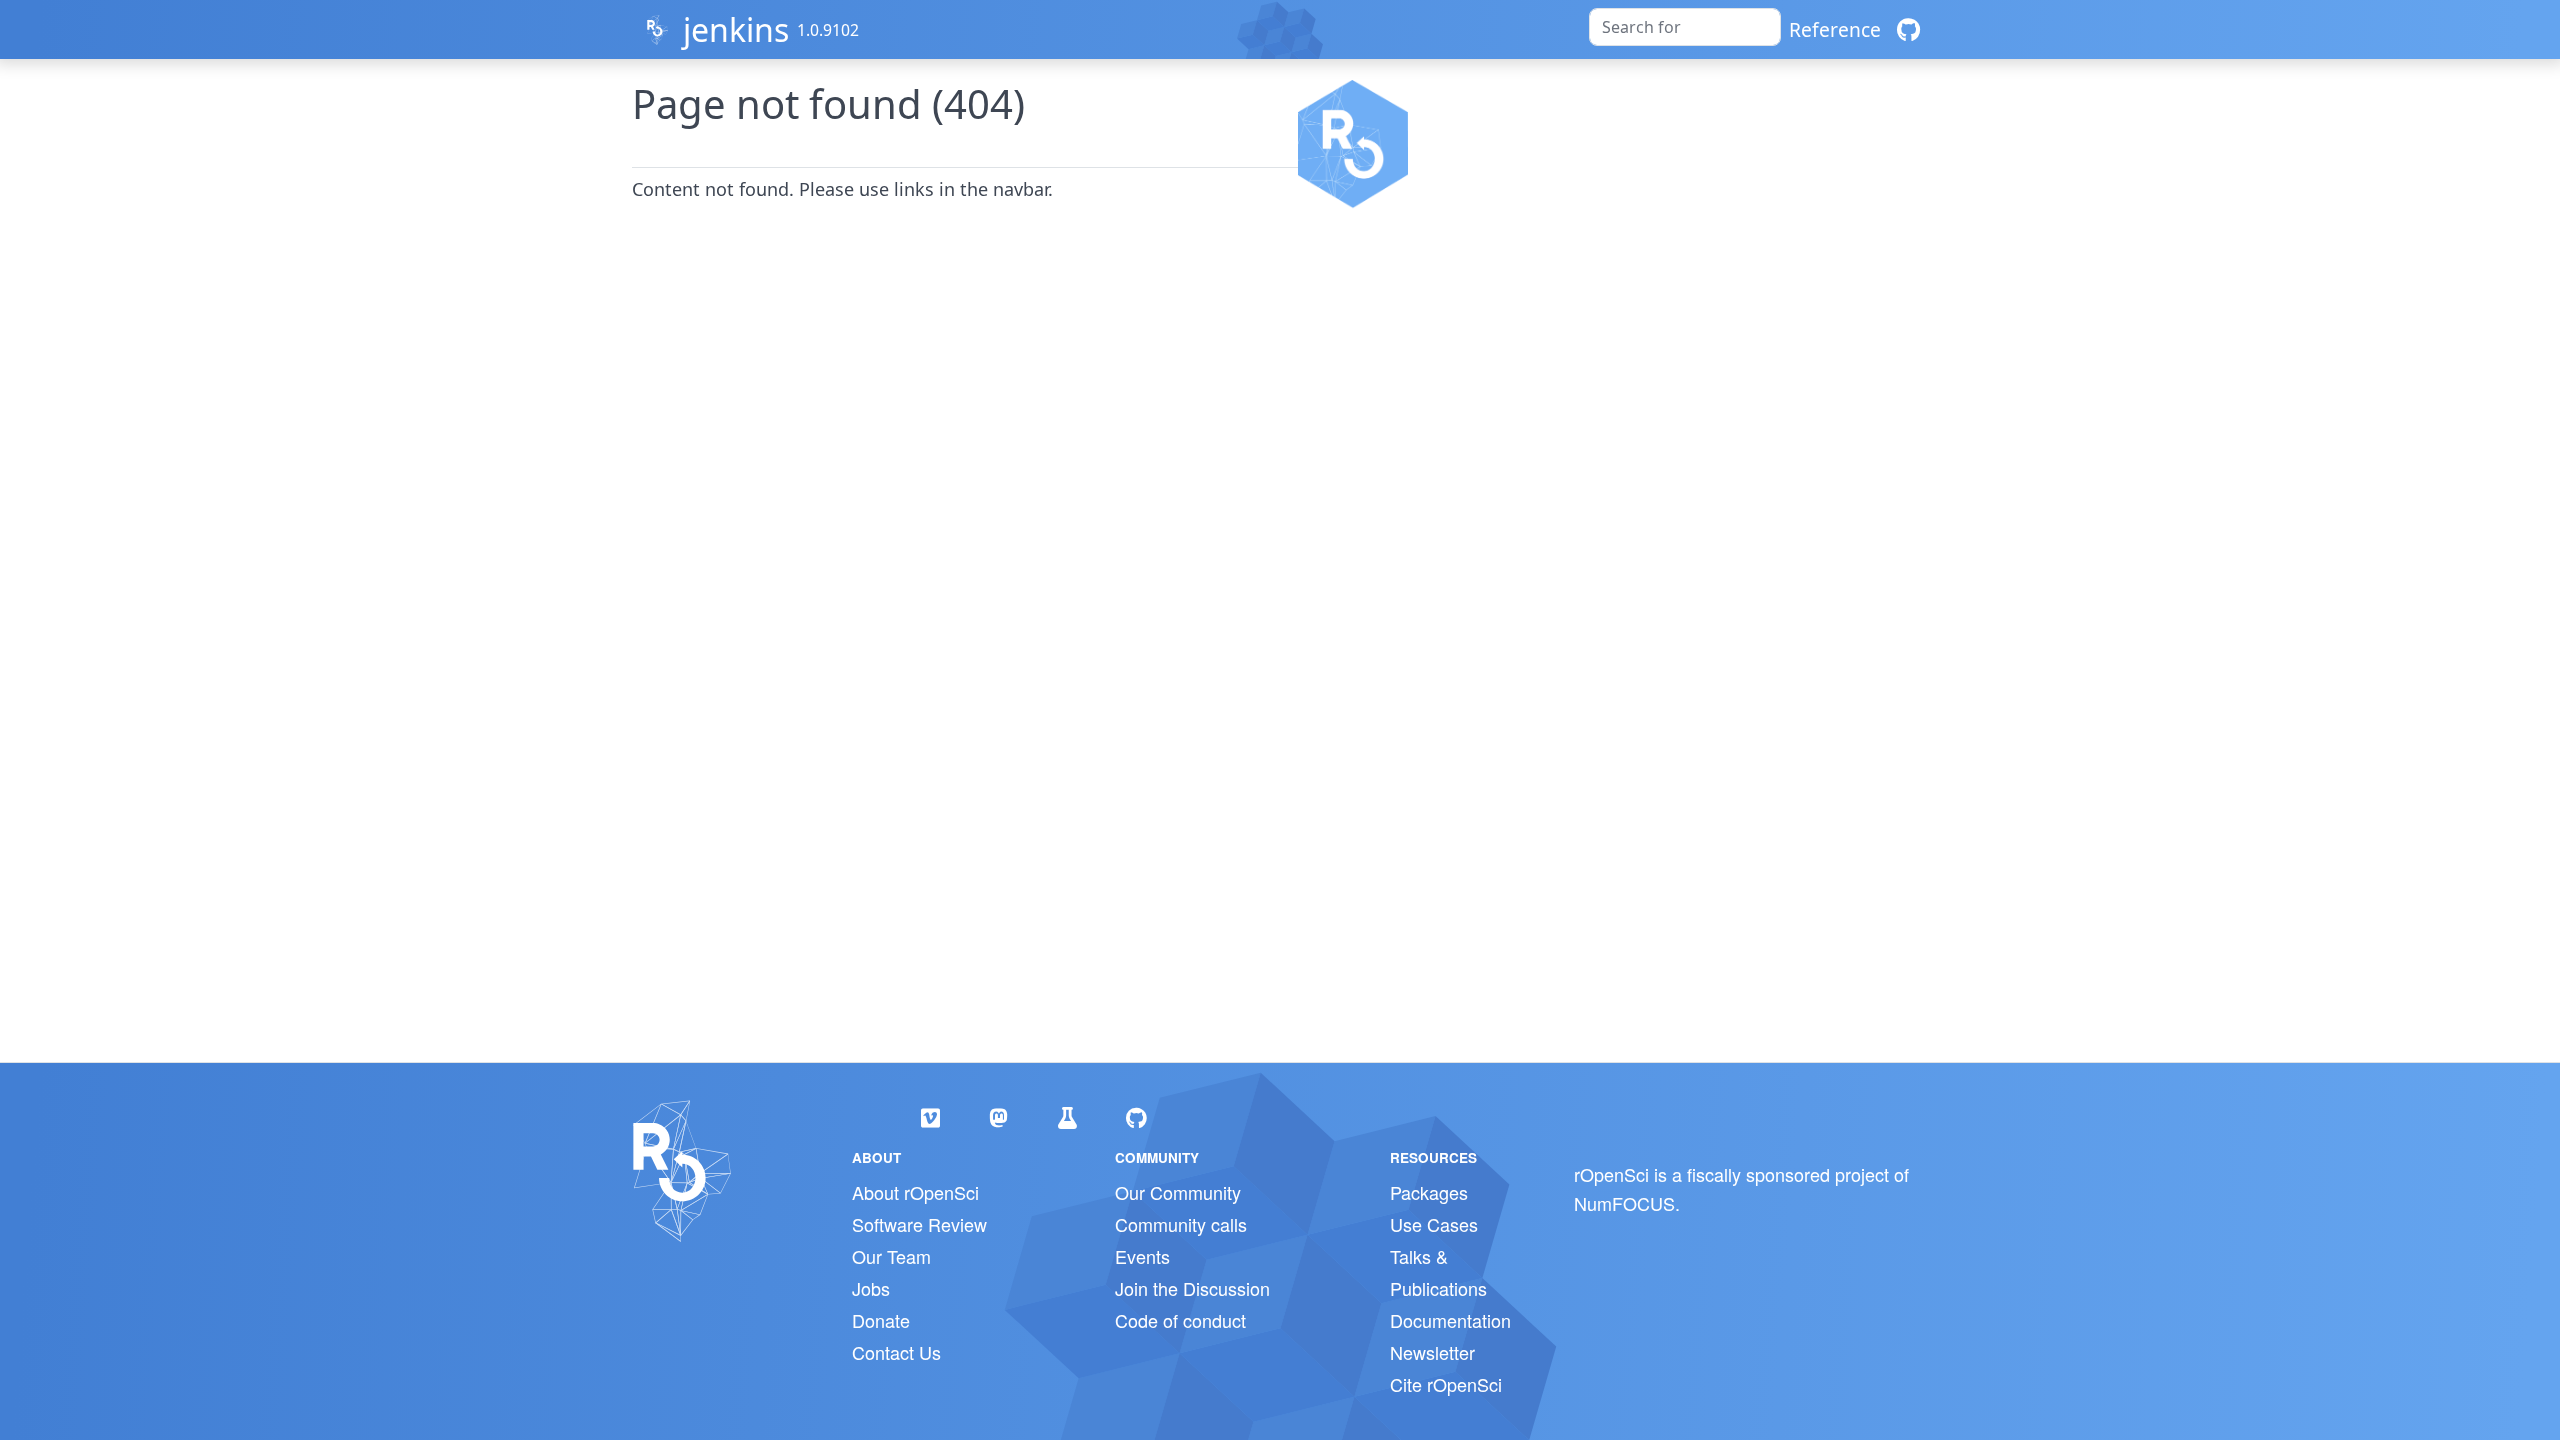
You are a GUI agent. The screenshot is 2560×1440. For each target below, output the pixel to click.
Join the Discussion (1192, 1288)
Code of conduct (1180, 1320)
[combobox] (1685, 27)
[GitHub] (1908, 29)
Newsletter (1432, 1352)
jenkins (736, 29)
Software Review (919, 1224)
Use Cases (1434, 1224)
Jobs (871, 1288)
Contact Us (896, 1352)
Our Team (891, 1256)
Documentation (1450, 1320)
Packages (1429, 1192)
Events (1142, 1256)
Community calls (1181, 1224)
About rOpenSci (915, 1192)
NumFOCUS (1624, 1203)
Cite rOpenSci (1446, 1384)
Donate (881, 1320)
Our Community (1178, 1192)
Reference (1835, 29)
